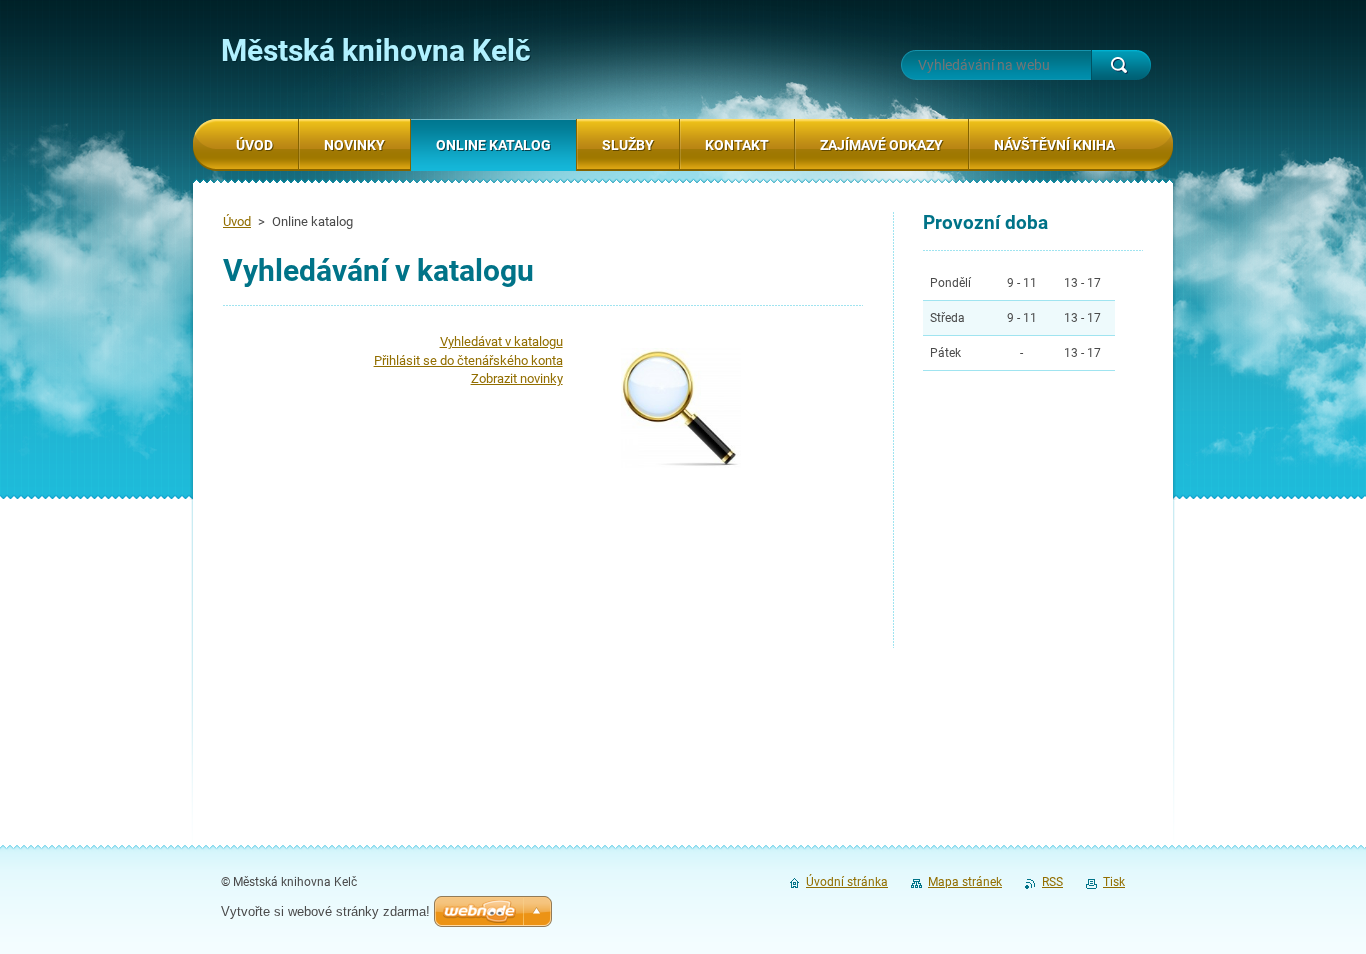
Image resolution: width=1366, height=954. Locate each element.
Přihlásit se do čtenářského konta (468, 360)
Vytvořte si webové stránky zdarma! (325, 911)
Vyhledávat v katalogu (501, 341)
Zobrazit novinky (517, 378)
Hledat (1121, 65)
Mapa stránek (965, 882)
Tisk (1114, 882)
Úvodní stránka (847, 882)
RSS (1052, 882)
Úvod (237, 221)
